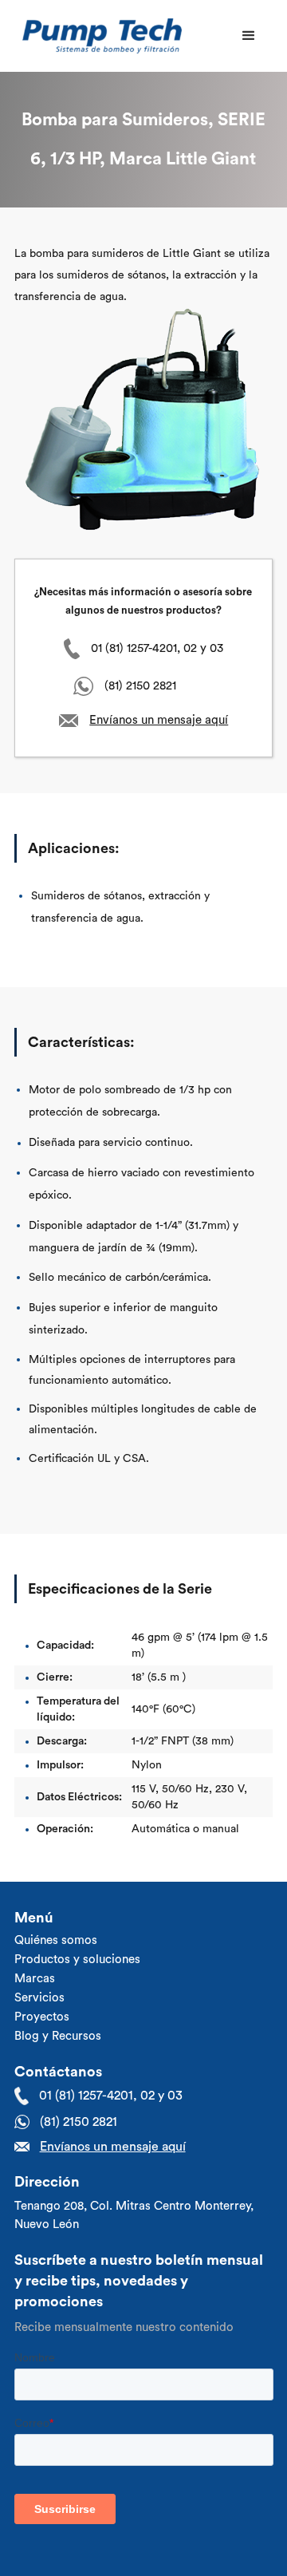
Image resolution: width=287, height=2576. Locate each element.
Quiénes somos (56, 1940)
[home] (98, 36)
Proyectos (42, 2017)
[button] (249, 36)
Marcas (35, 1979)
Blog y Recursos (58, 2036)
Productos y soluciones (77, 1960)
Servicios (39, 1998)
